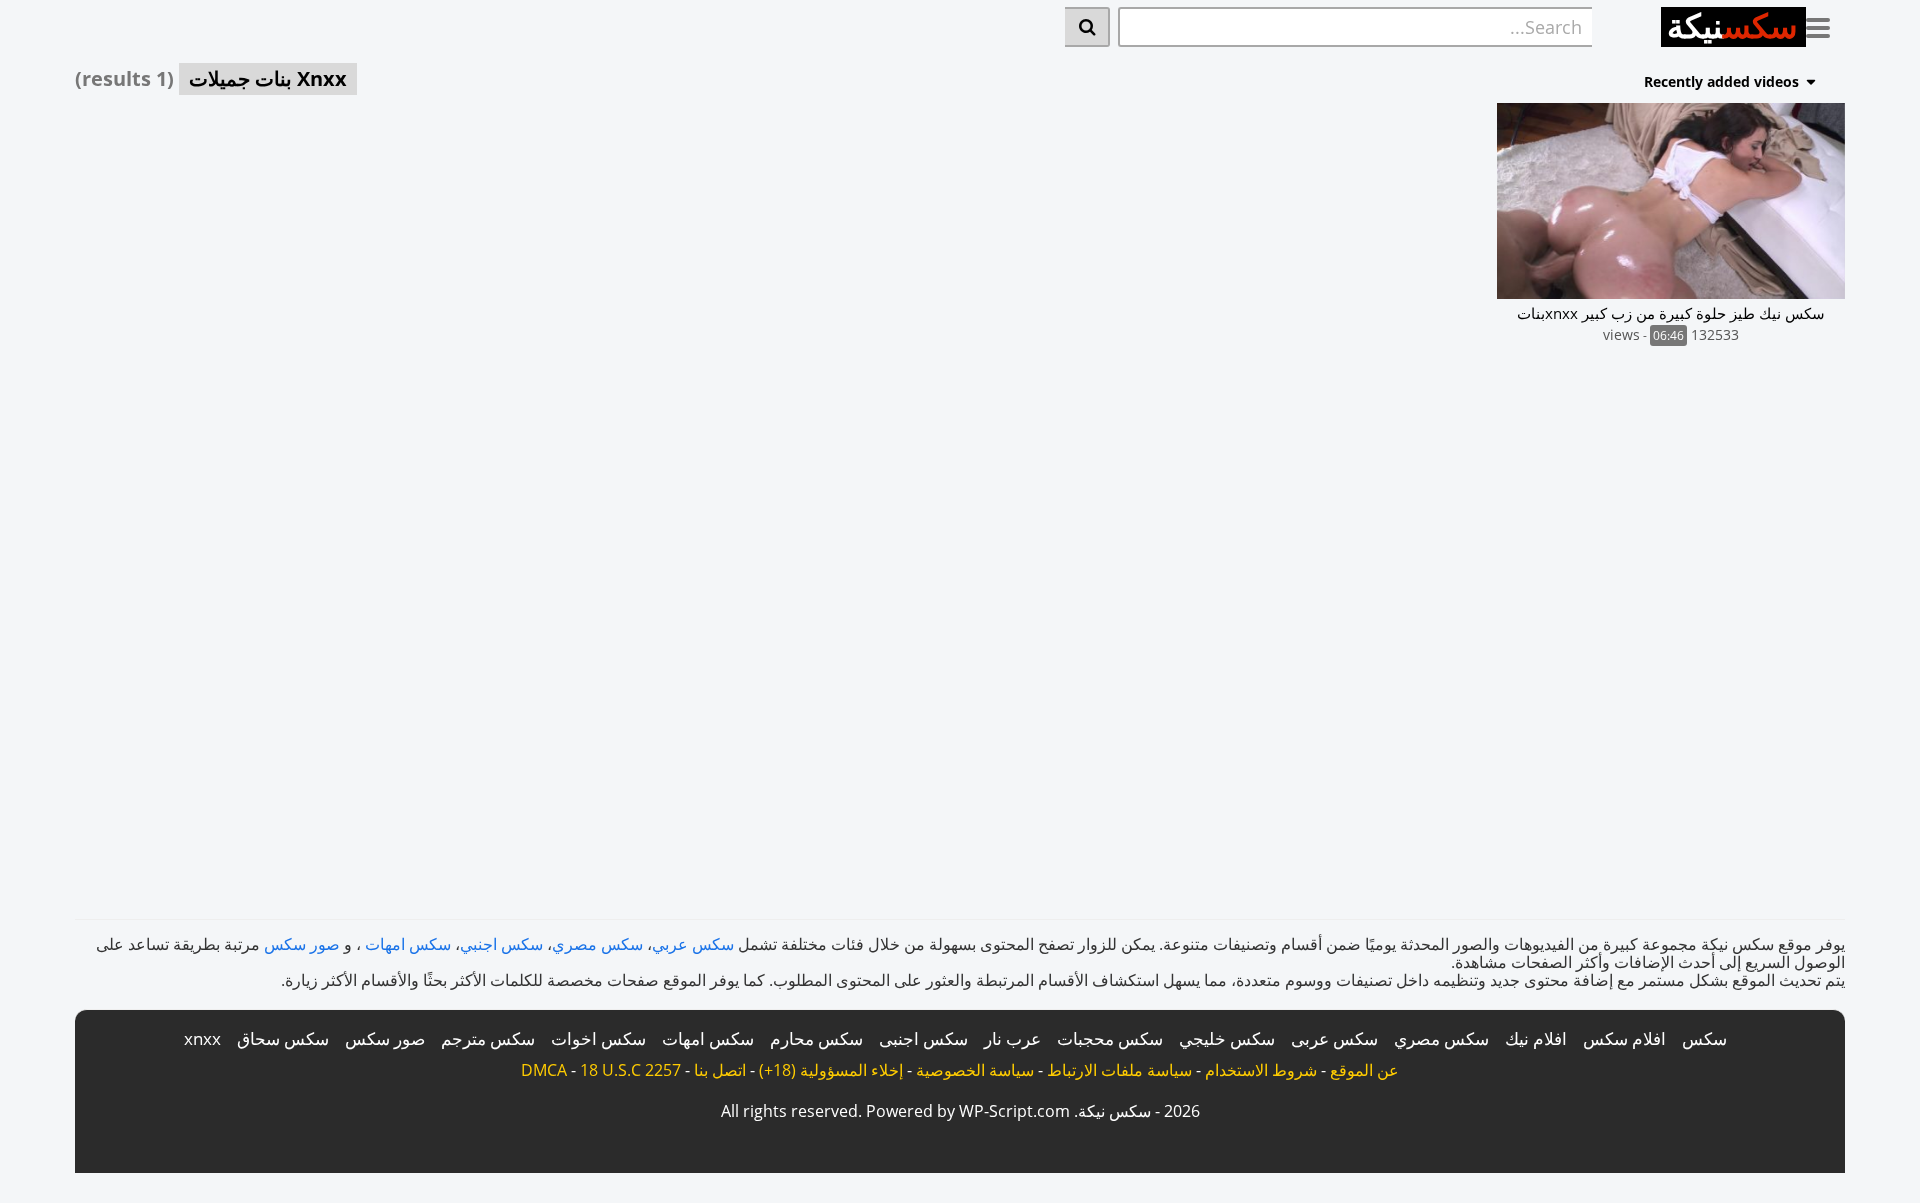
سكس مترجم (488, 1038)
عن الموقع (1364, 1070)
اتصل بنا (720, 1070)
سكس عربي (693, 944)
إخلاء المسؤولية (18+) (831, 1070)
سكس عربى (1334, 1038)
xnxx (202, 1038)
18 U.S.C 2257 (630, 1070)
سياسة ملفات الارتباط (1119, 1070)
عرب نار (1012, 1038)
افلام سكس (1624, 1038)
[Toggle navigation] (1825, 24)
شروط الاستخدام (1261, 1070)
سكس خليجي (1227, 1038)
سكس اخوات (598, 1038)
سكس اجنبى (923, 1038)
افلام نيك (1536, 1038)
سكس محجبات (1110, 1038)
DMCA (544, 1070)
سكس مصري (597, 944)
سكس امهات (408, 944)
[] (1087, 27)
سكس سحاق (283, 1038)
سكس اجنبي (501, 944)
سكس (1704, 1038)
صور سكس (302, 944)
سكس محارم (816, 1038)
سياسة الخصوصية (975, 1070)
